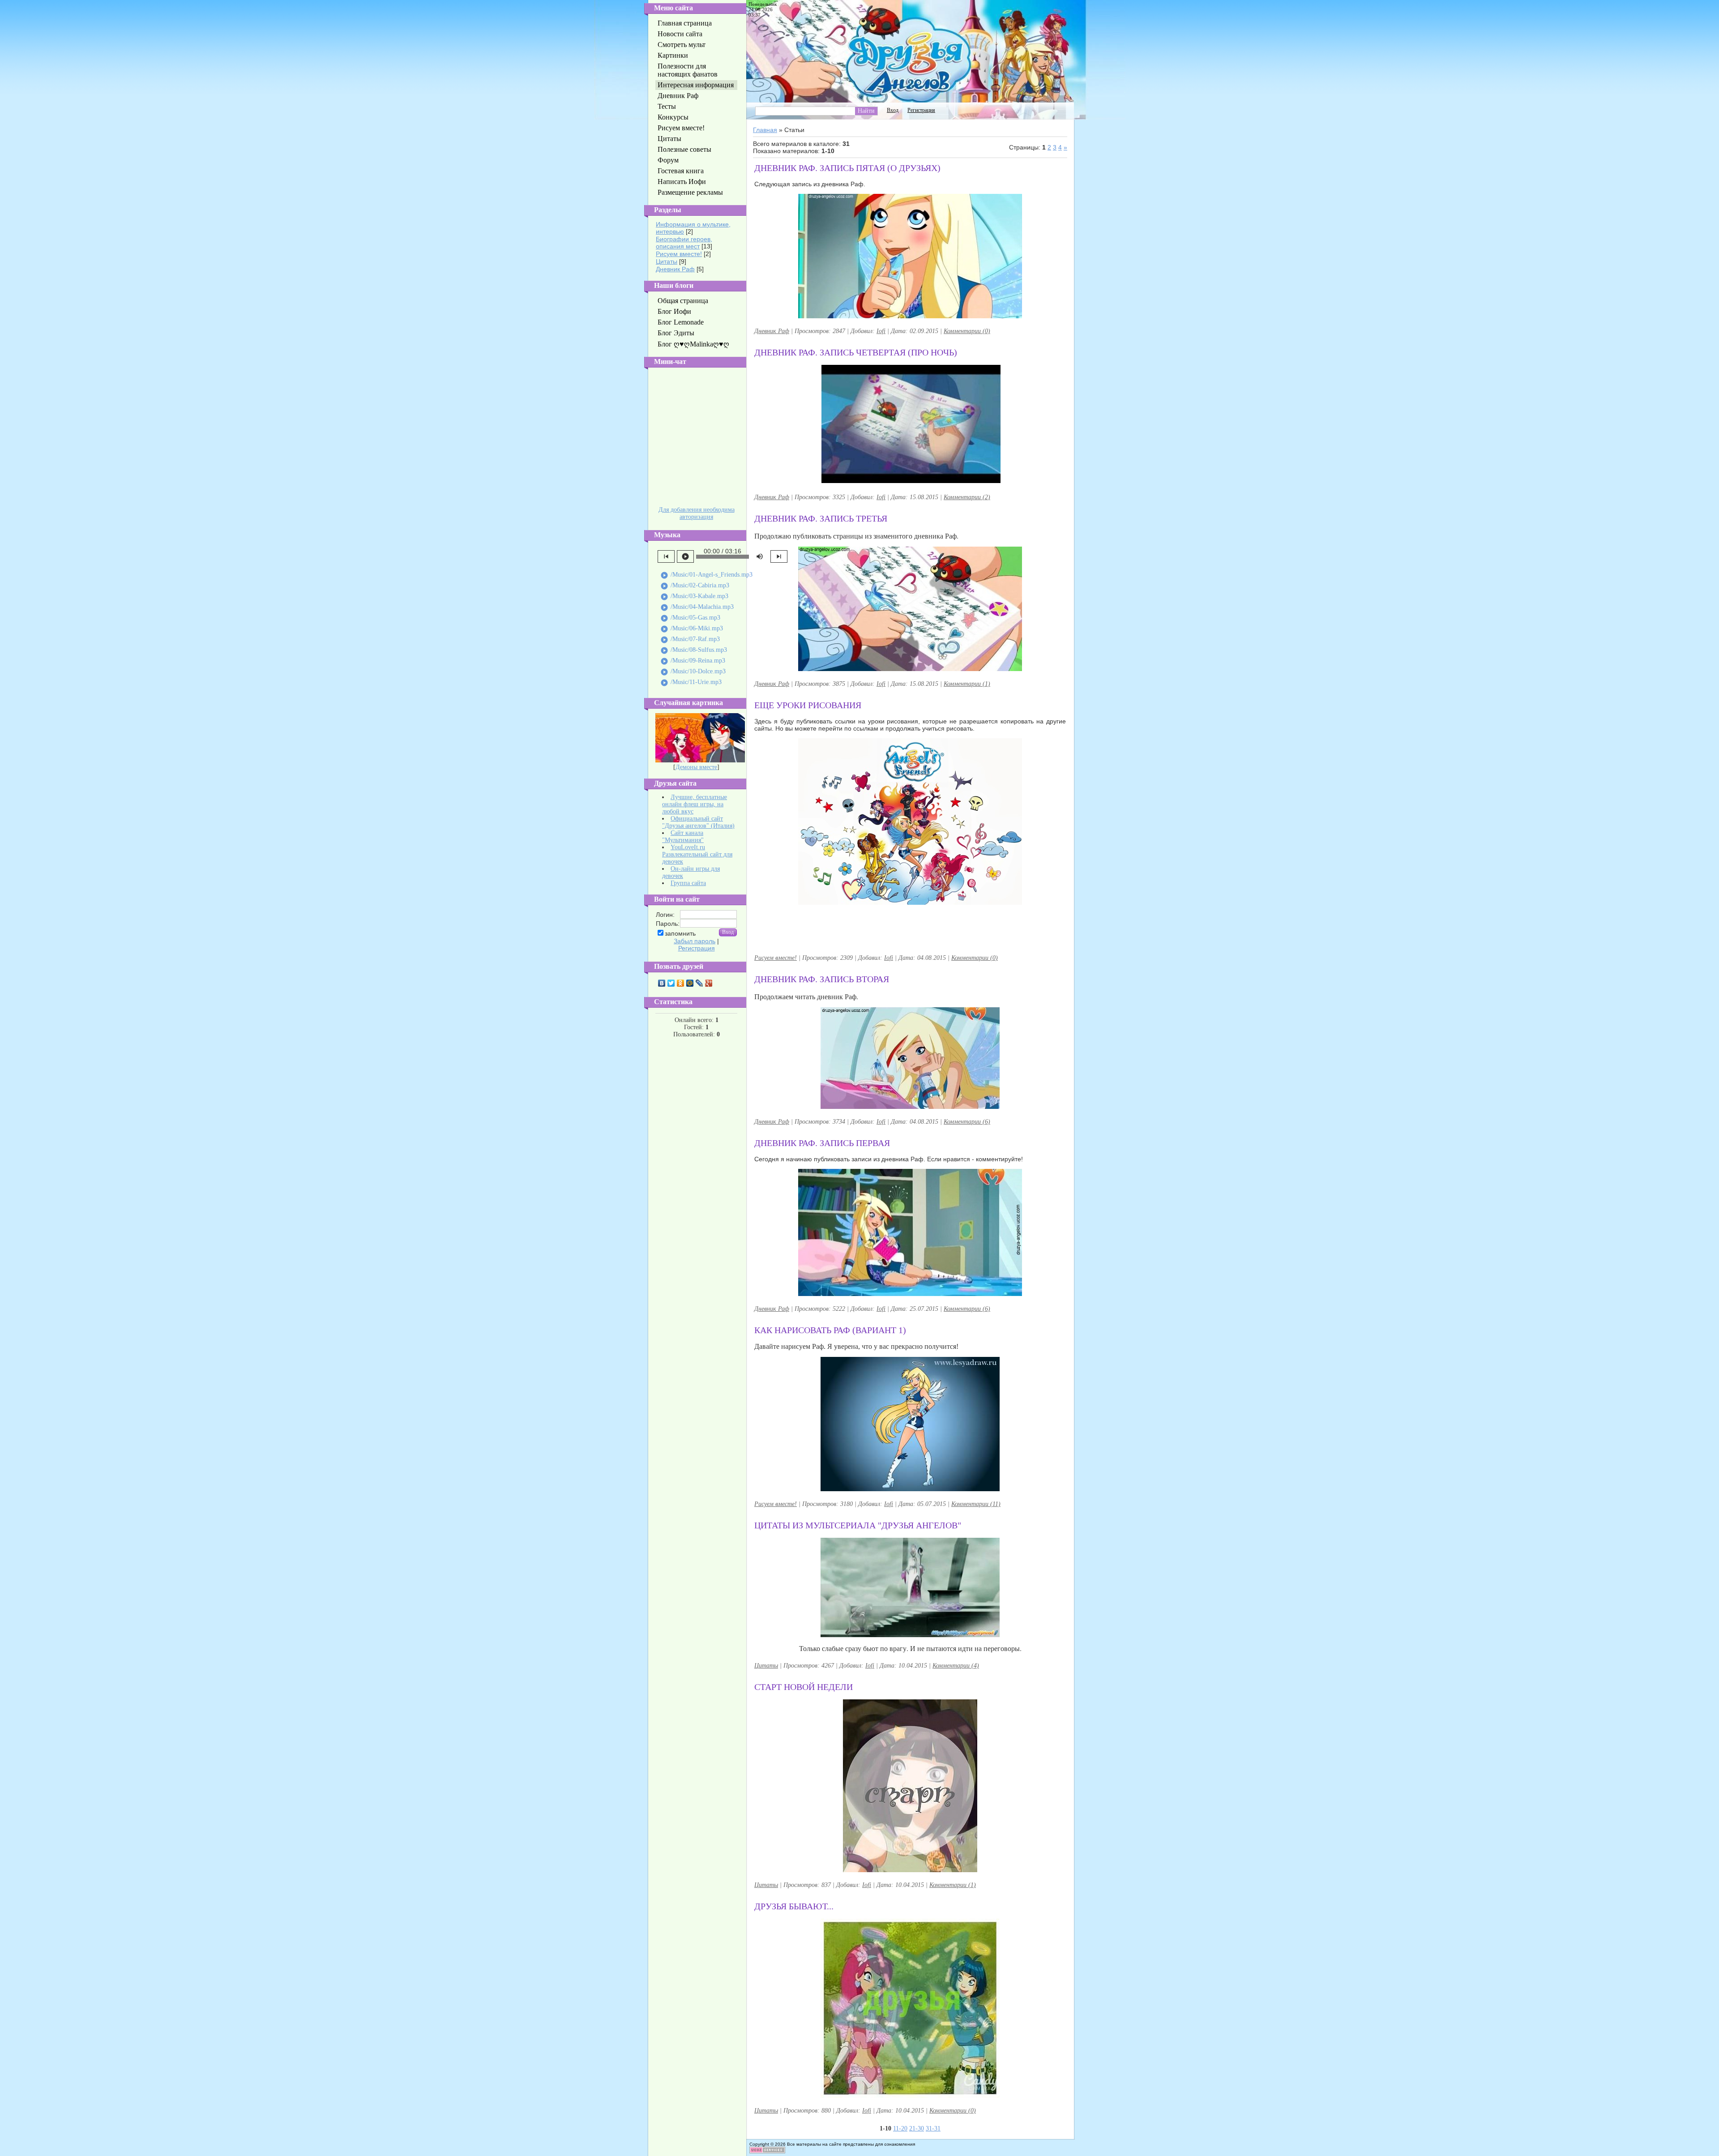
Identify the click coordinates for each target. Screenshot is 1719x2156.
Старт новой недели (804, 1687)
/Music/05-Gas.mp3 (690, 618)
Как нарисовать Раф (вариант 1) (830, 1330)
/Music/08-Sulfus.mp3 (694, 650)
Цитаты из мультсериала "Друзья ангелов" (858, 1525)
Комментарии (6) (967, 1122)
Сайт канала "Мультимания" (683, 836)
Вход (893, 110)
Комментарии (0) (967, 331)
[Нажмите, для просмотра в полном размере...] (910, 1489)
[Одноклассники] (681, 983)
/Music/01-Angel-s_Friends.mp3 (706, 575)
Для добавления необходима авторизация (697, 513)
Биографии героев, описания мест (684, 243)
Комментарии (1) (967, 684)
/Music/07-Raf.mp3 (690, 640)
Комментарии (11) (976, 1504)
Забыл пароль (695, 941)
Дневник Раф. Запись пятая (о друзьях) (847, 168)
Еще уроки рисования (808, 705)
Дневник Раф (675, 269)
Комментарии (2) (967, 497)
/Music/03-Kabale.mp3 (694, 597)
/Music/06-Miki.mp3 (692, 629)
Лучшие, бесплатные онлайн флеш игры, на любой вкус (695, 804)
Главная (765, 130)
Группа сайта (688, 883)
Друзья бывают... (794, 1906)
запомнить (680, 933)
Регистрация (697, 948)
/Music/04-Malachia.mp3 (697, 607)
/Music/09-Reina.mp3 (693, 661)
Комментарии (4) (956, 1666)
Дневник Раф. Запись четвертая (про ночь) (856, 352)
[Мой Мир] (690, 983)
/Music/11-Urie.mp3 (691, 683)
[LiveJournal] (699, 983)
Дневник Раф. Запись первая (822, 1143)
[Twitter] (671, 983)
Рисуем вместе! (679, 254)
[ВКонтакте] (662, 983)
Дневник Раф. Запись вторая (822, 979)
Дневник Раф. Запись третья (821, 518)
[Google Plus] (709, 983)
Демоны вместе (696, 767)
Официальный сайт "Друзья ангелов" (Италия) (698, 822)
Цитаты (667, 261)
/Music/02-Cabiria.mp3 (695, 586)
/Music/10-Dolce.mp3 (693, 672)
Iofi (881, 331)
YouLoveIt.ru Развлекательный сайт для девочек (697, 854)
